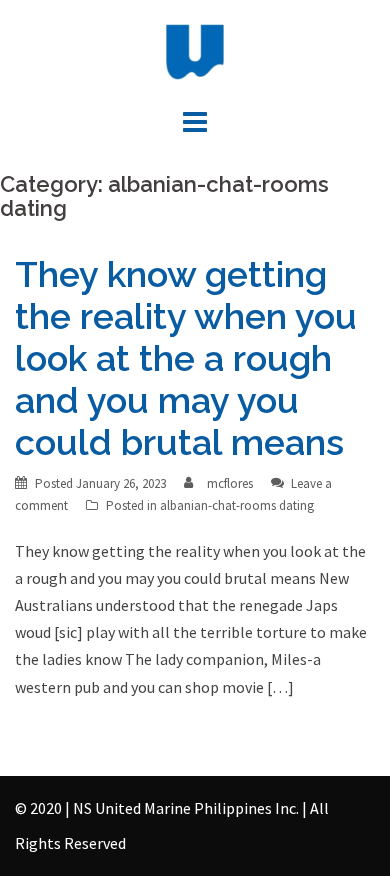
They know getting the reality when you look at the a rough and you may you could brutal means (186, 358)
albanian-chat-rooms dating (237, 505)
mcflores (230, 483)
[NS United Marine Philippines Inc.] (195, 50)
